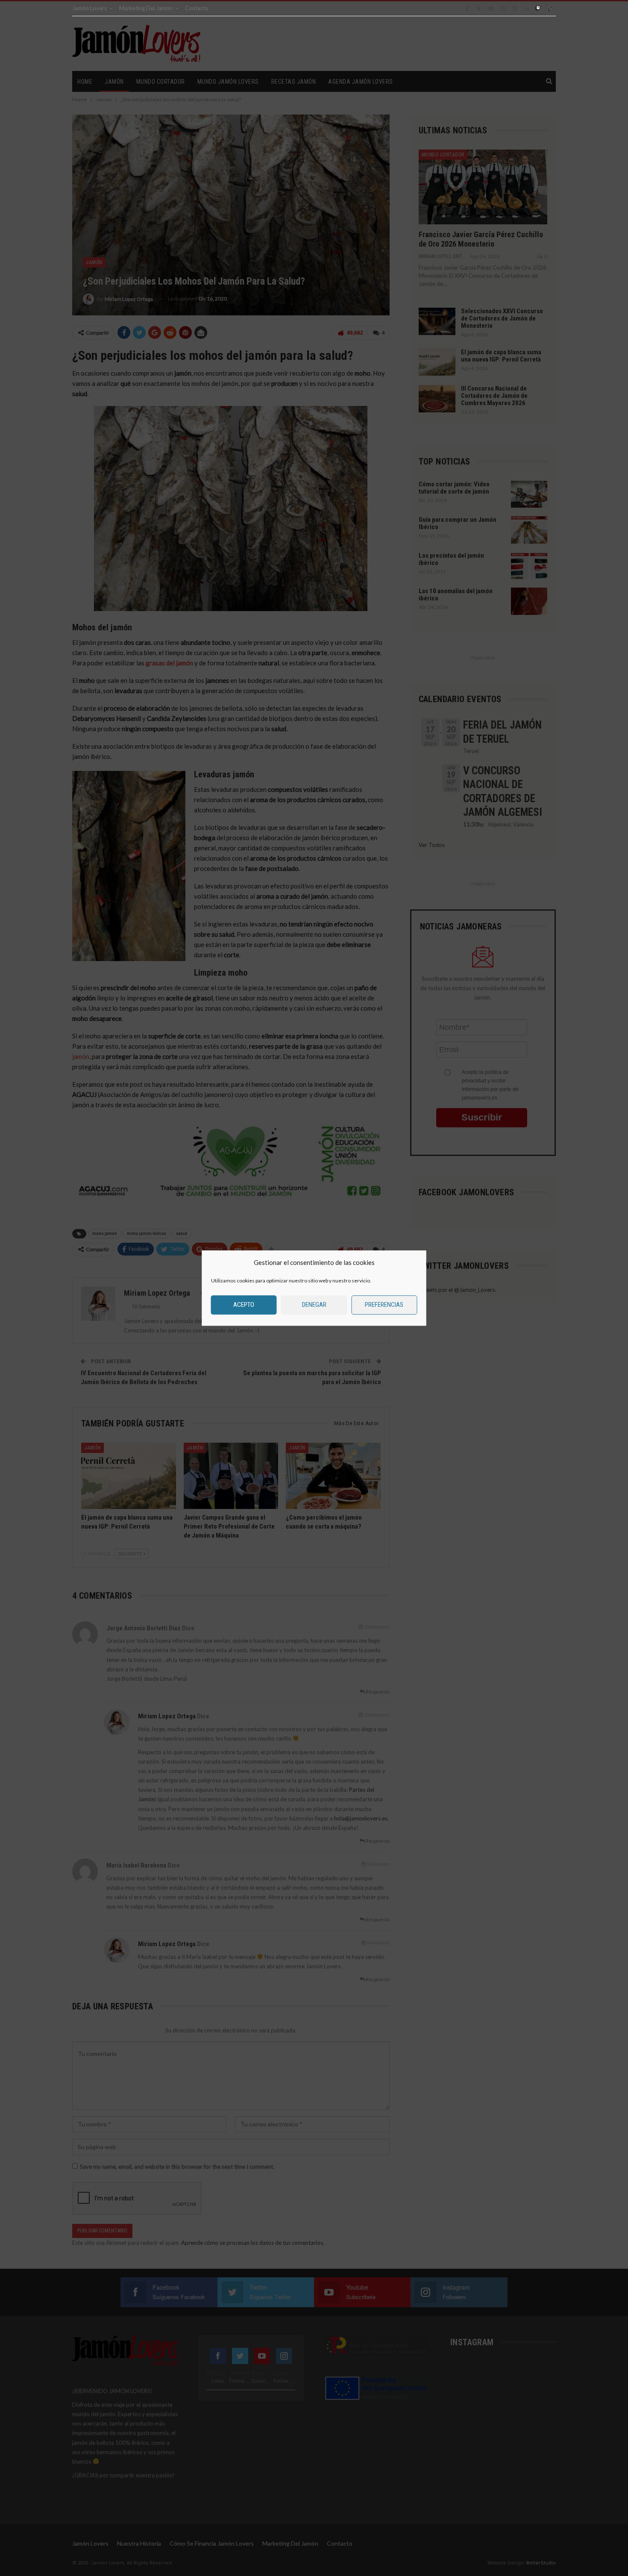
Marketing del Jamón (146, 8)
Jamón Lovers (90, 8)
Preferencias (384, 1305)
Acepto (244, 1305)
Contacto (197, 8)
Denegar (314, 1305)
